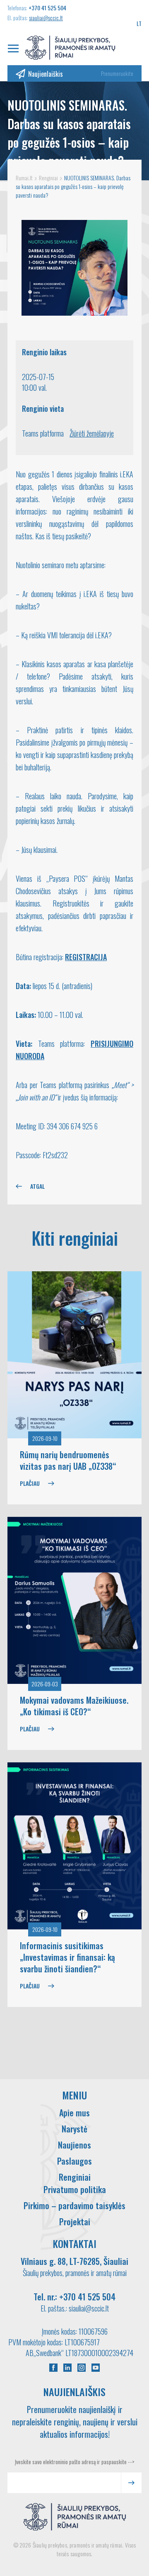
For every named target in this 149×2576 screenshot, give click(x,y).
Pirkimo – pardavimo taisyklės (74, 2205)
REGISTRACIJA (86, 957)
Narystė (74, 2129)
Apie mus (74, 2113)
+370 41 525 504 (47, 8)
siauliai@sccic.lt (46, 18)
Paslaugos (74, 2161)
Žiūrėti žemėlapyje (92, 433)
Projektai (75, 2222)
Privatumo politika (75, 2189)
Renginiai (75, 2177)
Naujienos (74, 2145)
